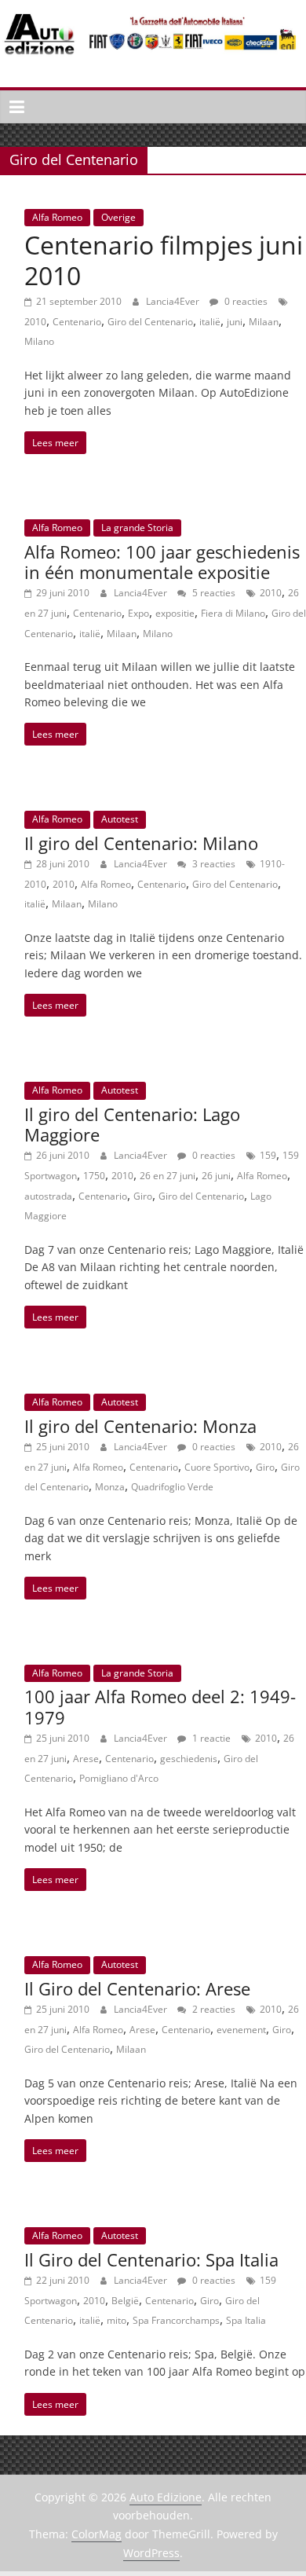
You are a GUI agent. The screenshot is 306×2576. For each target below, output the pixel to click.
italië (210, 322)
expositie (175, 613)
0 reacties (245, 301)
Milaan (264, 322)
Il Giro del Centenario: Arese (137, 1988)
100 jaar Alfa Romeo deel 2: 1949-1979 (160, 1706)
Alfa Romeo (57, 217)
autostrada (48, 1196)
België (125, 2301)
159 (268, 1155)
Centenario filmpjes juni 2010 (164, 260)
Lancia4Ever (174, 301)
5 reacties (213, 593)
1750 (94, 1176)
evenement (241, 2030)
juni (235, 322)
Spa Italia (246, 2320)
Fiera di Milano (233, 613)
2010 (35, 322)
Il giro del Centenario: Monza (140, 1426)
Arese (86, 1759)
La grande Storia (137, 528)
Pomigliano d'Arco (119, 1778)
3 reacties (213, 864)
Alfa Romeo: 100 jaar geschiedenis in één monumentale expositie (162, 562)
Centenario (77, 322)
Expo (138, 613)
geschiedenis (189, 1759)
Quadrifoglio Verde (172, 1487)
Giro (143, 1196)
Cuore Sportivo (217, 1467)
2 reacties (213, 2009)
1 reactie (210, 1738)
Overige (118, 217)
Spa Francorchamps (176, 2320)
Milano (39, 341)
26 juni (216, 1176)
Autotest (120, 819)
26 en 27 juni (168, 1176)
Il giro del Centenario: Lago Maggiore (132, 1124)
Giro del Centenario (150, 322)
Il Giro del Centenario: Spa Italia (151, 2259)
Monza (110, 1487)
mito (117, 2320)
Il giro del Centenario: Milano (141, 843)
